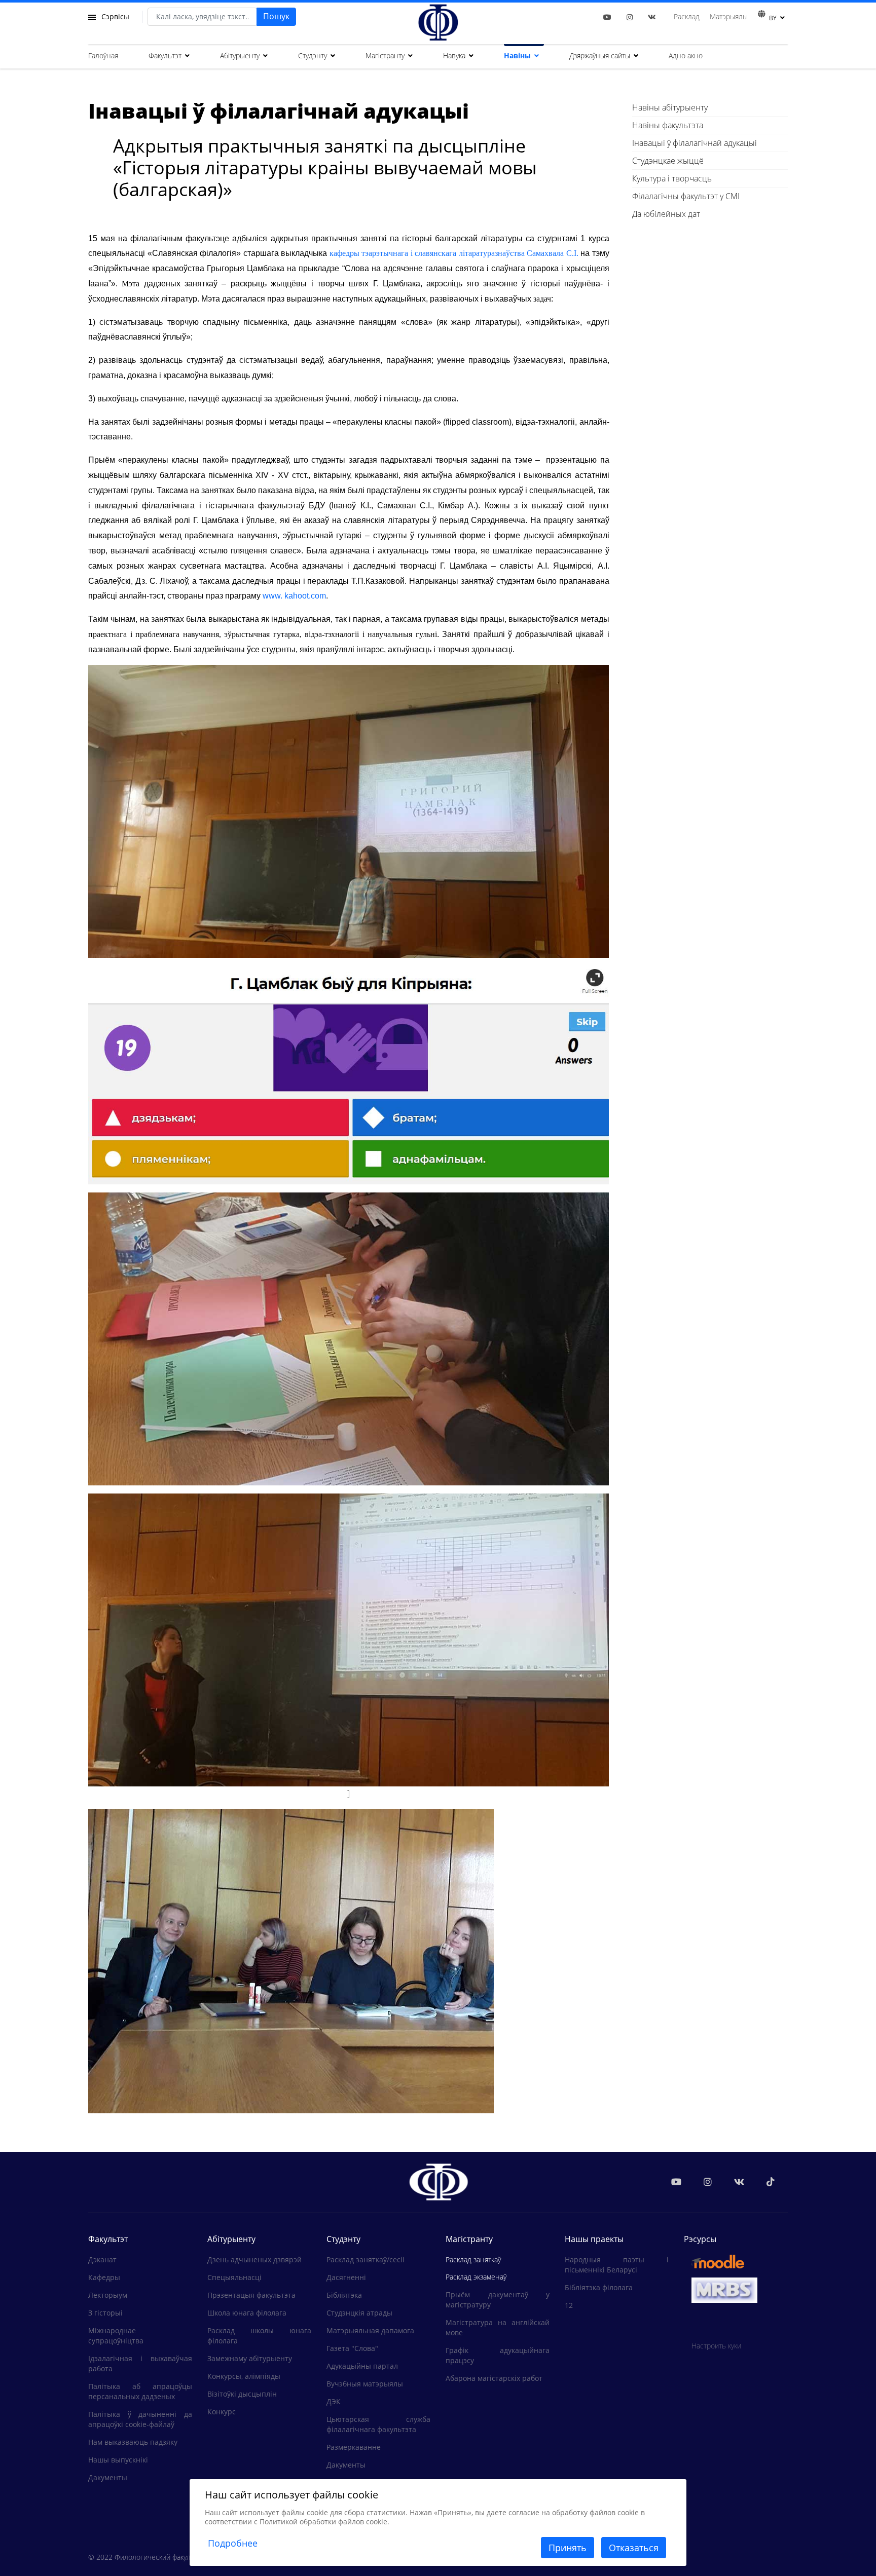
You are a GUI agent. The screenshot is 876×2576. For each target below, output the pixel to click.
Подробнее (233, 2543)
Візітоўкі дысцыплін (242, 2394)
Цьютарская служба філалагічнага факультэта (378, 2424)
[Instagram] (630, 17)
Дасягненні (346, 2277)
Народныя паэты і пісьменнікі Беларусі (617, 2265)
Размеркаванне (354, 2447)
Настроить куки (716, 2346)
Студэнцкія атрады (359, 2313)
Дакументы (108, 2477)
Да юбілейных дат (666, 214)
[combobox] (202, 17)
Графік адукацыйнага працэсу (498, 2355)
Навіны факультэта (668, 125)
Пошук (276, 16)
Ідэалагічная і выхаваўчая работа (140, 2363)
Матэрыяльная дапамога (370, 2330)
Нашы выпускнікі (118, 2460)
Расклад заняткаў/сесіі (366, 2260)
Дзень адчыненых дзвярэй (254, 2260)
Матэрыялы (729, 16)
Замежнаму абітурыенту (250, 2358)
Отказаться (634, 2548)
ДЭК (334, 2401)
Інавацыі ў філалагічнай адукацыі (695, 143)
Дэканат (102, 2260)
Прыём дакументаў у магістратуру (498, 2300)
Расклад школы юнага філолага (259, 2336)
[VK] (652, 17)
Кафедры (104, 2277)
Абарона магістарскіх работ (494, 2378)
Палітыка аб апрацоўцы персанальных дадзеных (140, 2391)
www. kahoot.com (294, 596)
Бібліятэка (344, 2295)
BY (773, 18)
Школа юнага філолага (247, 2313)
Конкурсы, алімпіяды (244, 2376)
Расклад (687, 16)
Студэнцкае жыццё (668, 161)
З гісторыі (105, 2313)
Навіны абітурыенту (670, 107)
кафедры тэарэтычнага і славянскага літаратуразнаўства (427, 253)
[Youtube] (607, 17)
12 (569, 2305)
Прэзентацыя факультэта (251, 2295)
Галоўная (103, 55)
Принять (568, 2548)
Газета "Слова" (352, 2348)
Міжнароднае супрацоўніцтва (116, 2336)
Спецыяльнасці (234, 2277)
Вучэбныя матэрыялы (365, 2384)
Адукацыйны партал (362, 2366)
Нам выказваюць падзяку (133, 2442)
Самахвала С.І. (553, 253)
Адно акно (686, 55)
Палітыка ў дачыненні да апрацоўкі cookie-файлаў (140, 2419)
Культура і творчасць (672, 178)
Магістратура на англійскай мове (498, 2327)
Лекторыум (108, 2295)
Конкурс (222, 2412)
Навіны (517, 55)
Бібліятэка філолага (599, 2287)
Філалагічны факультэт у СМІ (686, 196)
